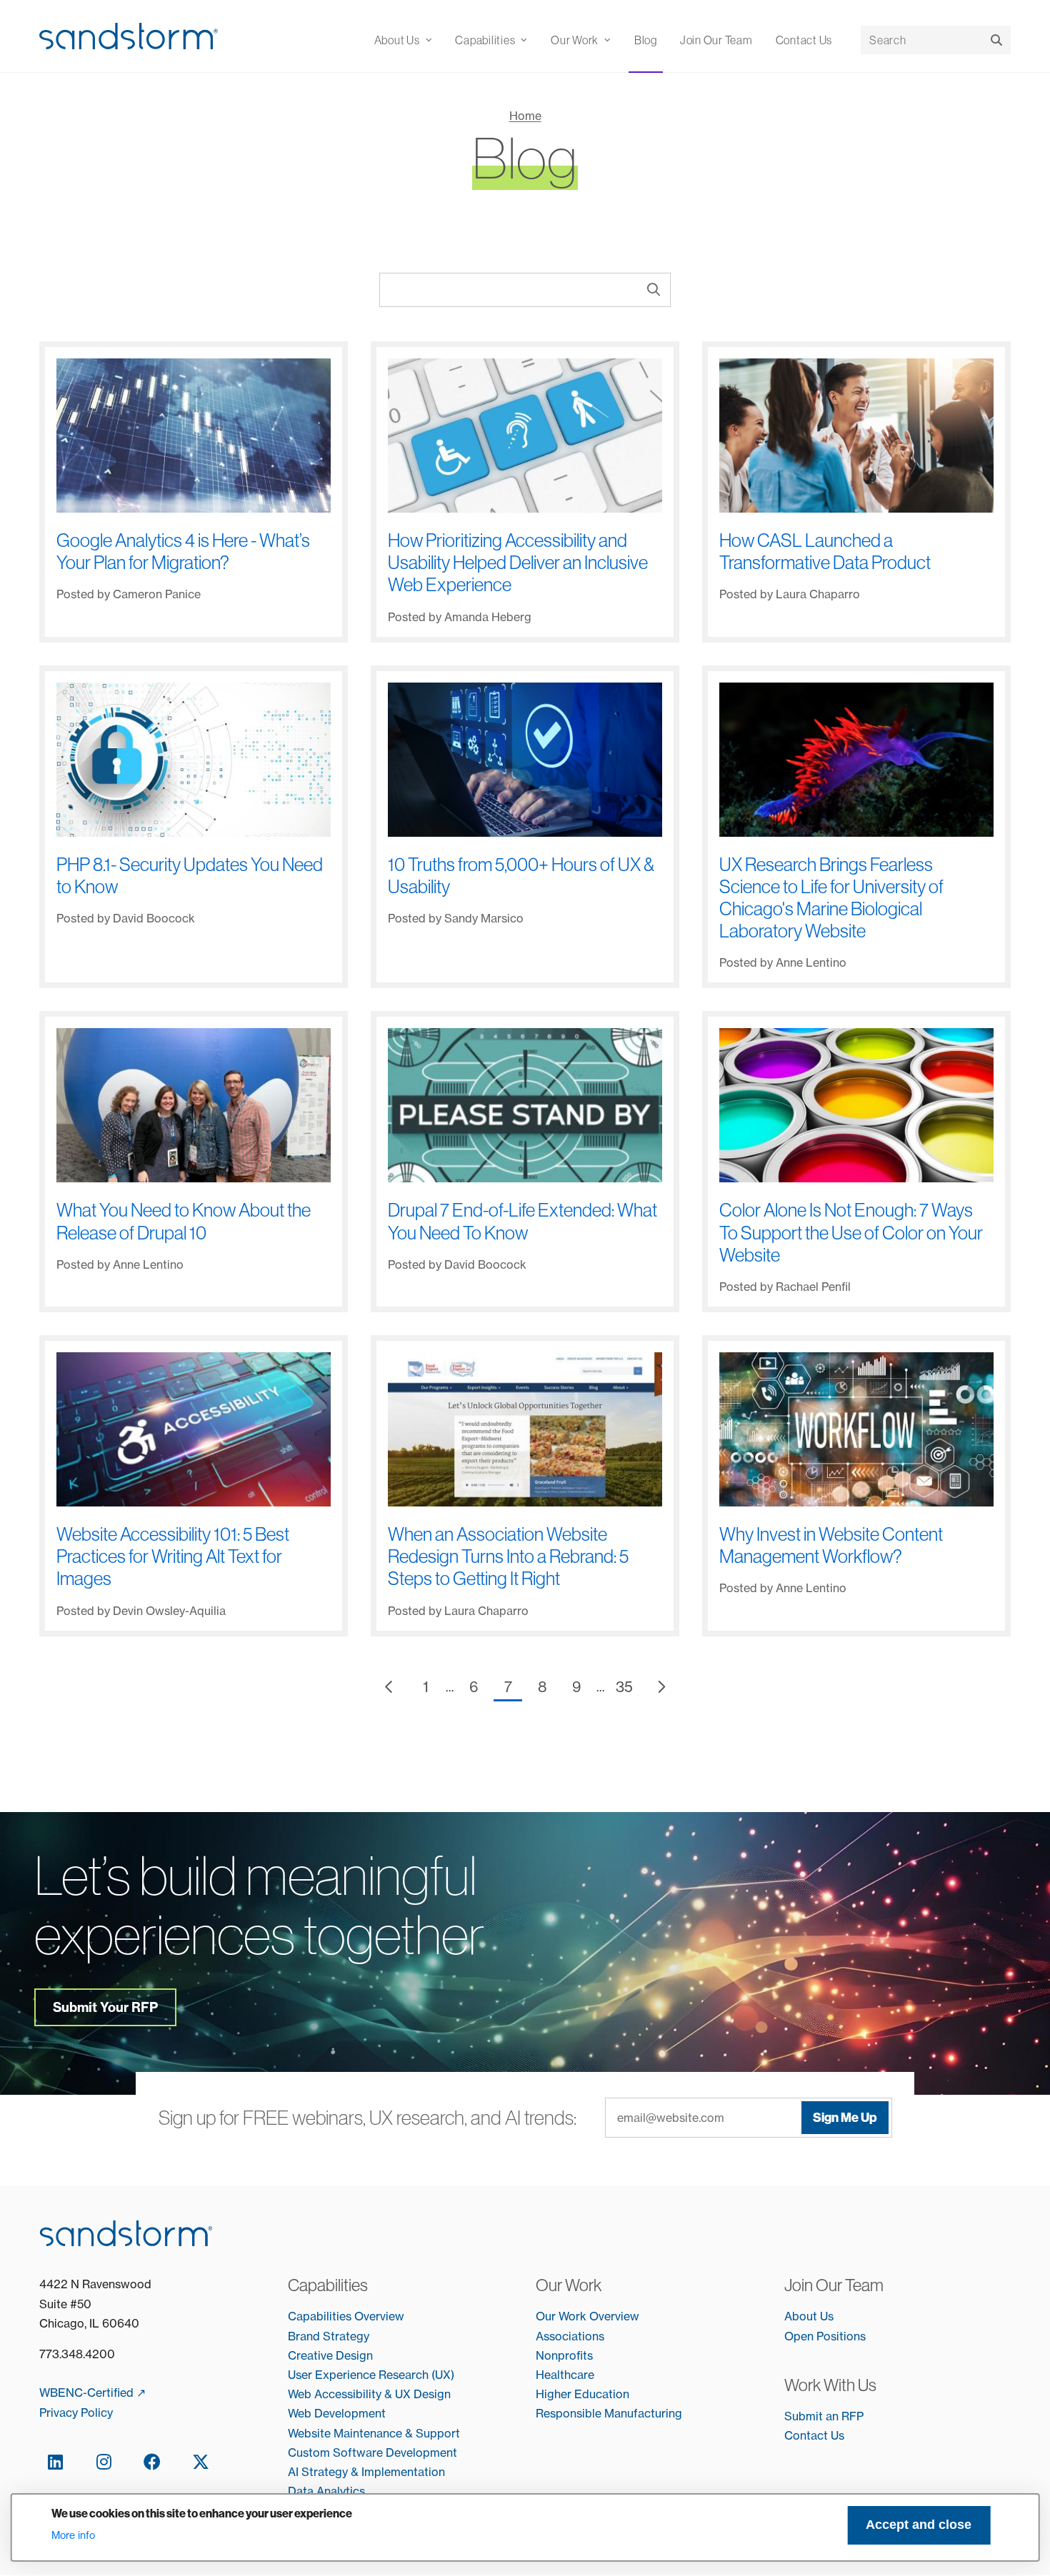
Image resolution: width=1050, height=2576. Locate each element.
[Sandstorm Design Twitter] (201, 2461)
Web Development (337, 2413)
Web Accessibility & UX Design (369, 2394)
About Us (809, 2316)
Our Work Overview (587, 2316)
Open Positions (825, 2336)
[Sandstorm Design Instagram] (104, 2461)
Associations (570, 2336)
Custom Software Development (372, 2452)
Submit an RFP (824, 2416)
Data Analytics (326, 2491)
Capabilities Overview (346, 2316)
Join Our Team (716, 40)
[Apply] (996, 40)
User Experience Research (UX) (371, 2375)
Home (525, 116)
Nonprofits (564, 2355)
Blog (646, 40)
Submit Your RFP (105, 2007)
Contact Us (804, 40)
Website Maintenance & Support (374, 2433)
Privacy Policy (76, 2413)
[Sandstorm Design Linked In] (55, 2461)
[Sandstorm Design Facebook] (152, 2461)
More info (73, 2535)
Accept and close (919, 2525)
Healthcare (565, 2375)
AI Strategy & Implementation (366, 2472)
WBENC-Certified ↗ (92, 2393)
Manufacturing (643, 2413)
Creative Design (330, 2355)
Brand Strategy (329, 2336)
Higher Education (582, 2394)
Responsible (570, 2413)
